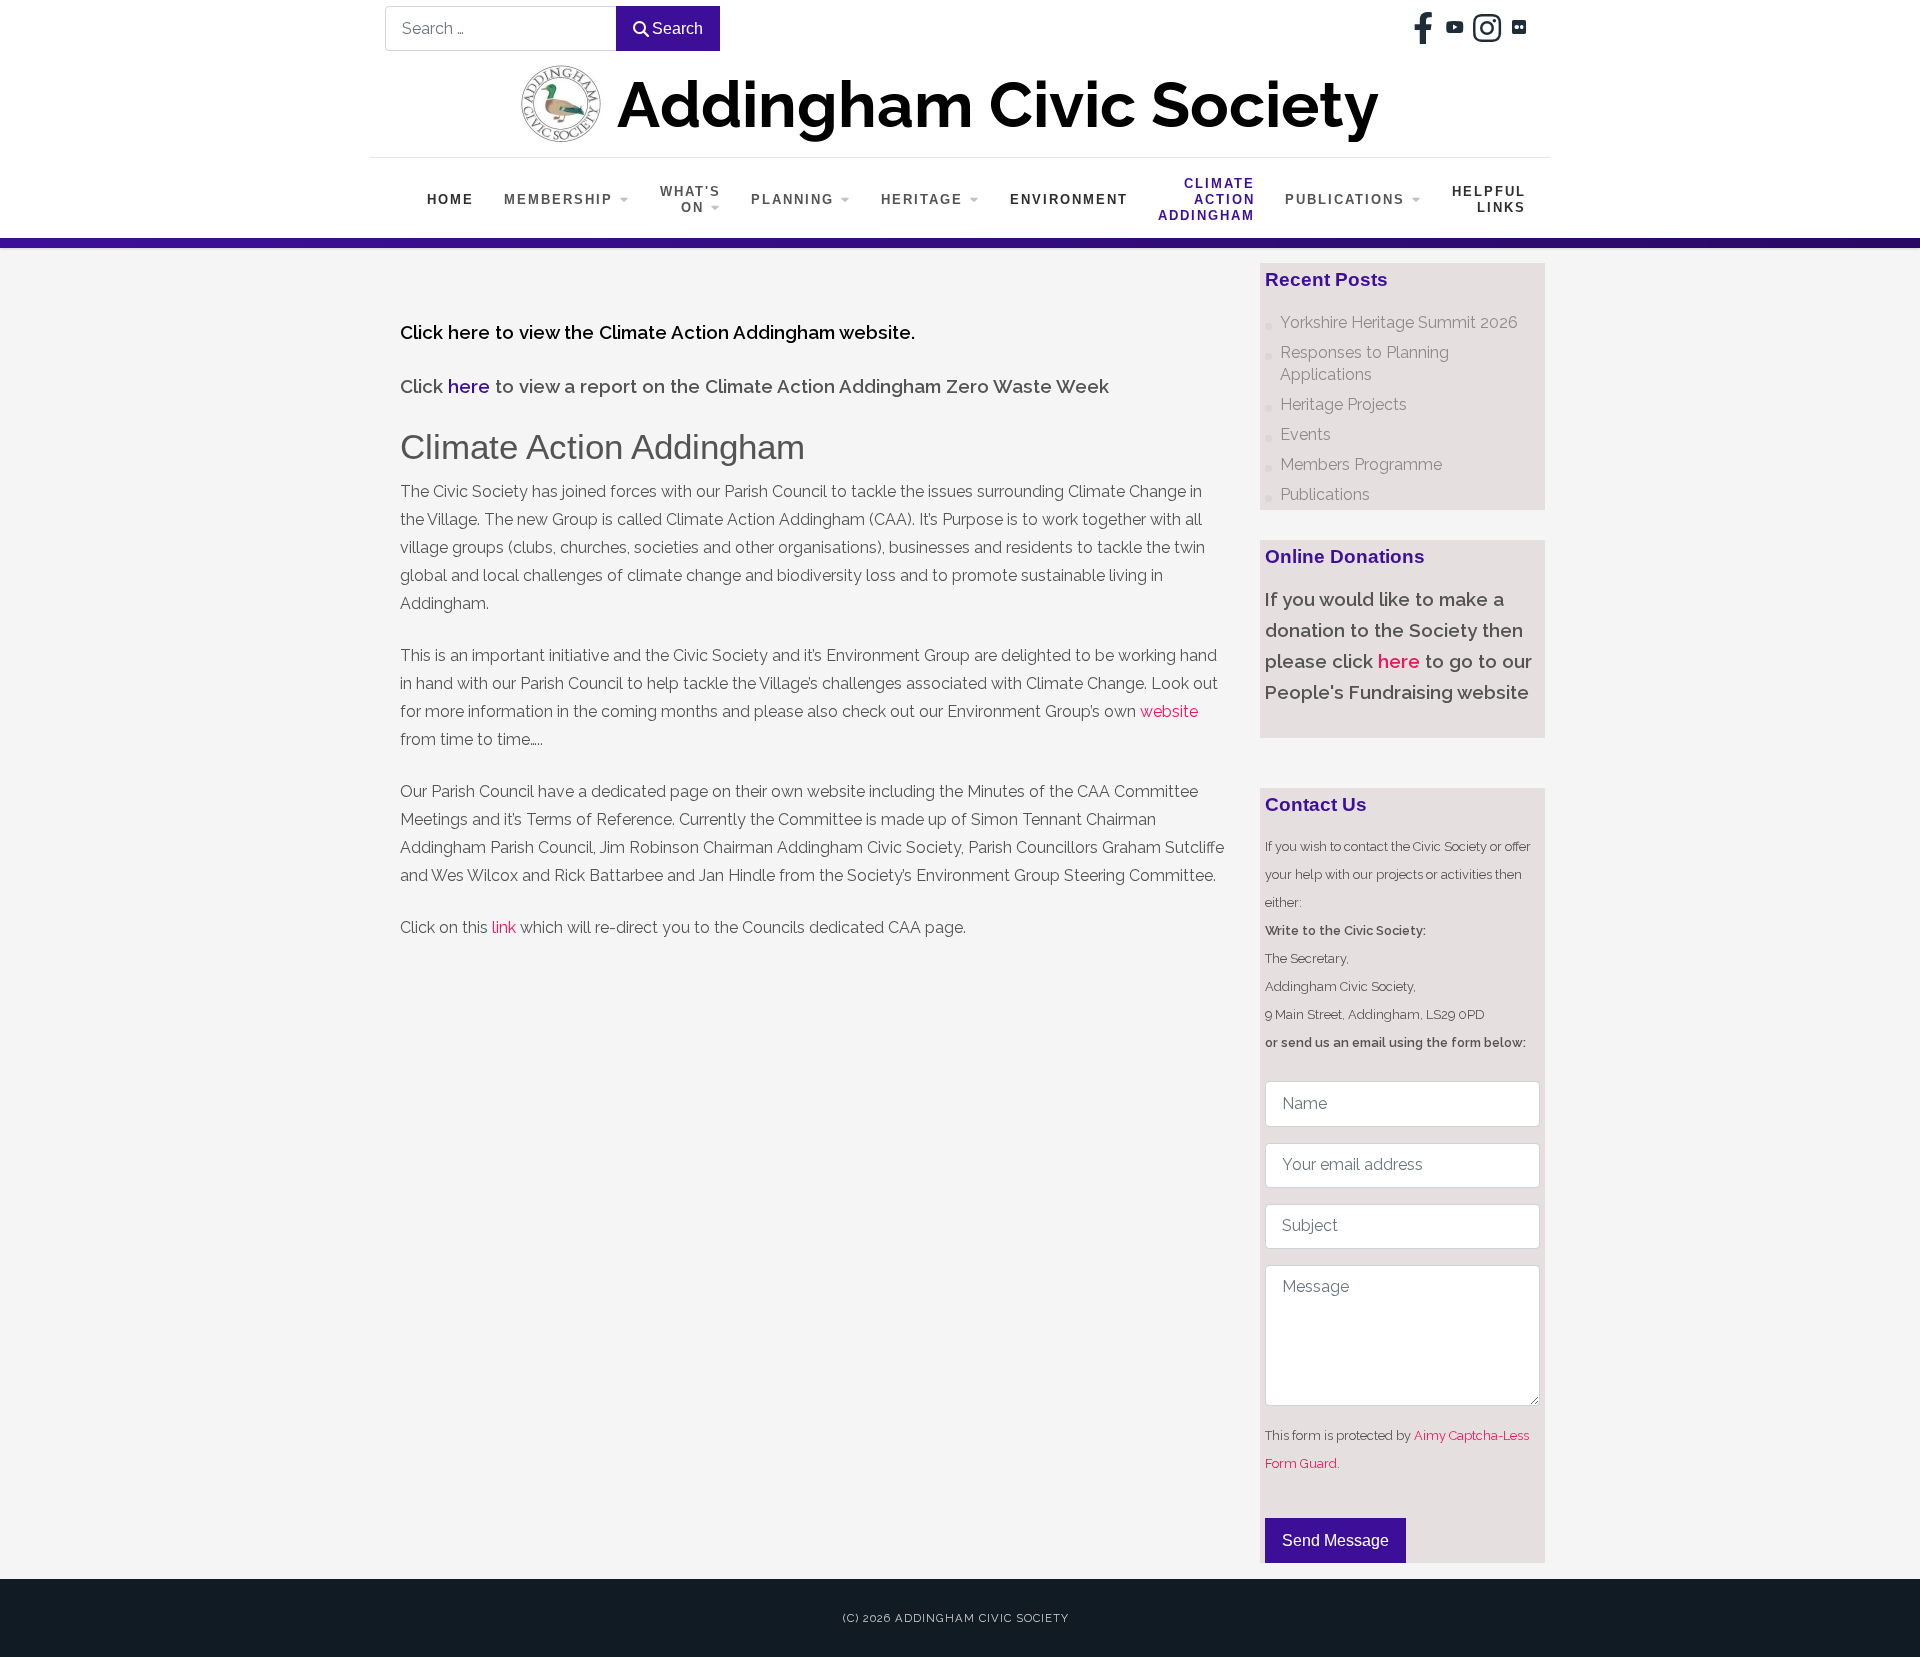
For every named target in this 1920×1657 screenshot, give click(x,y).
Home (450, 199)
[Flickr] (1519, 28)
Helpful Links (1489, 199)
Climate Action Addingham (1206, 199)
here (1399, 661)
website (1169, 711)
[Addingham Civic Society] (960, 104)
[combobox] (501, 28)
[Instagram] (1487, 28)
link (504, 927)
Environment (1069, 199)
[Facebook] (1423, 28)
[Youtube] (1455, 28)
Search (677, 28)
